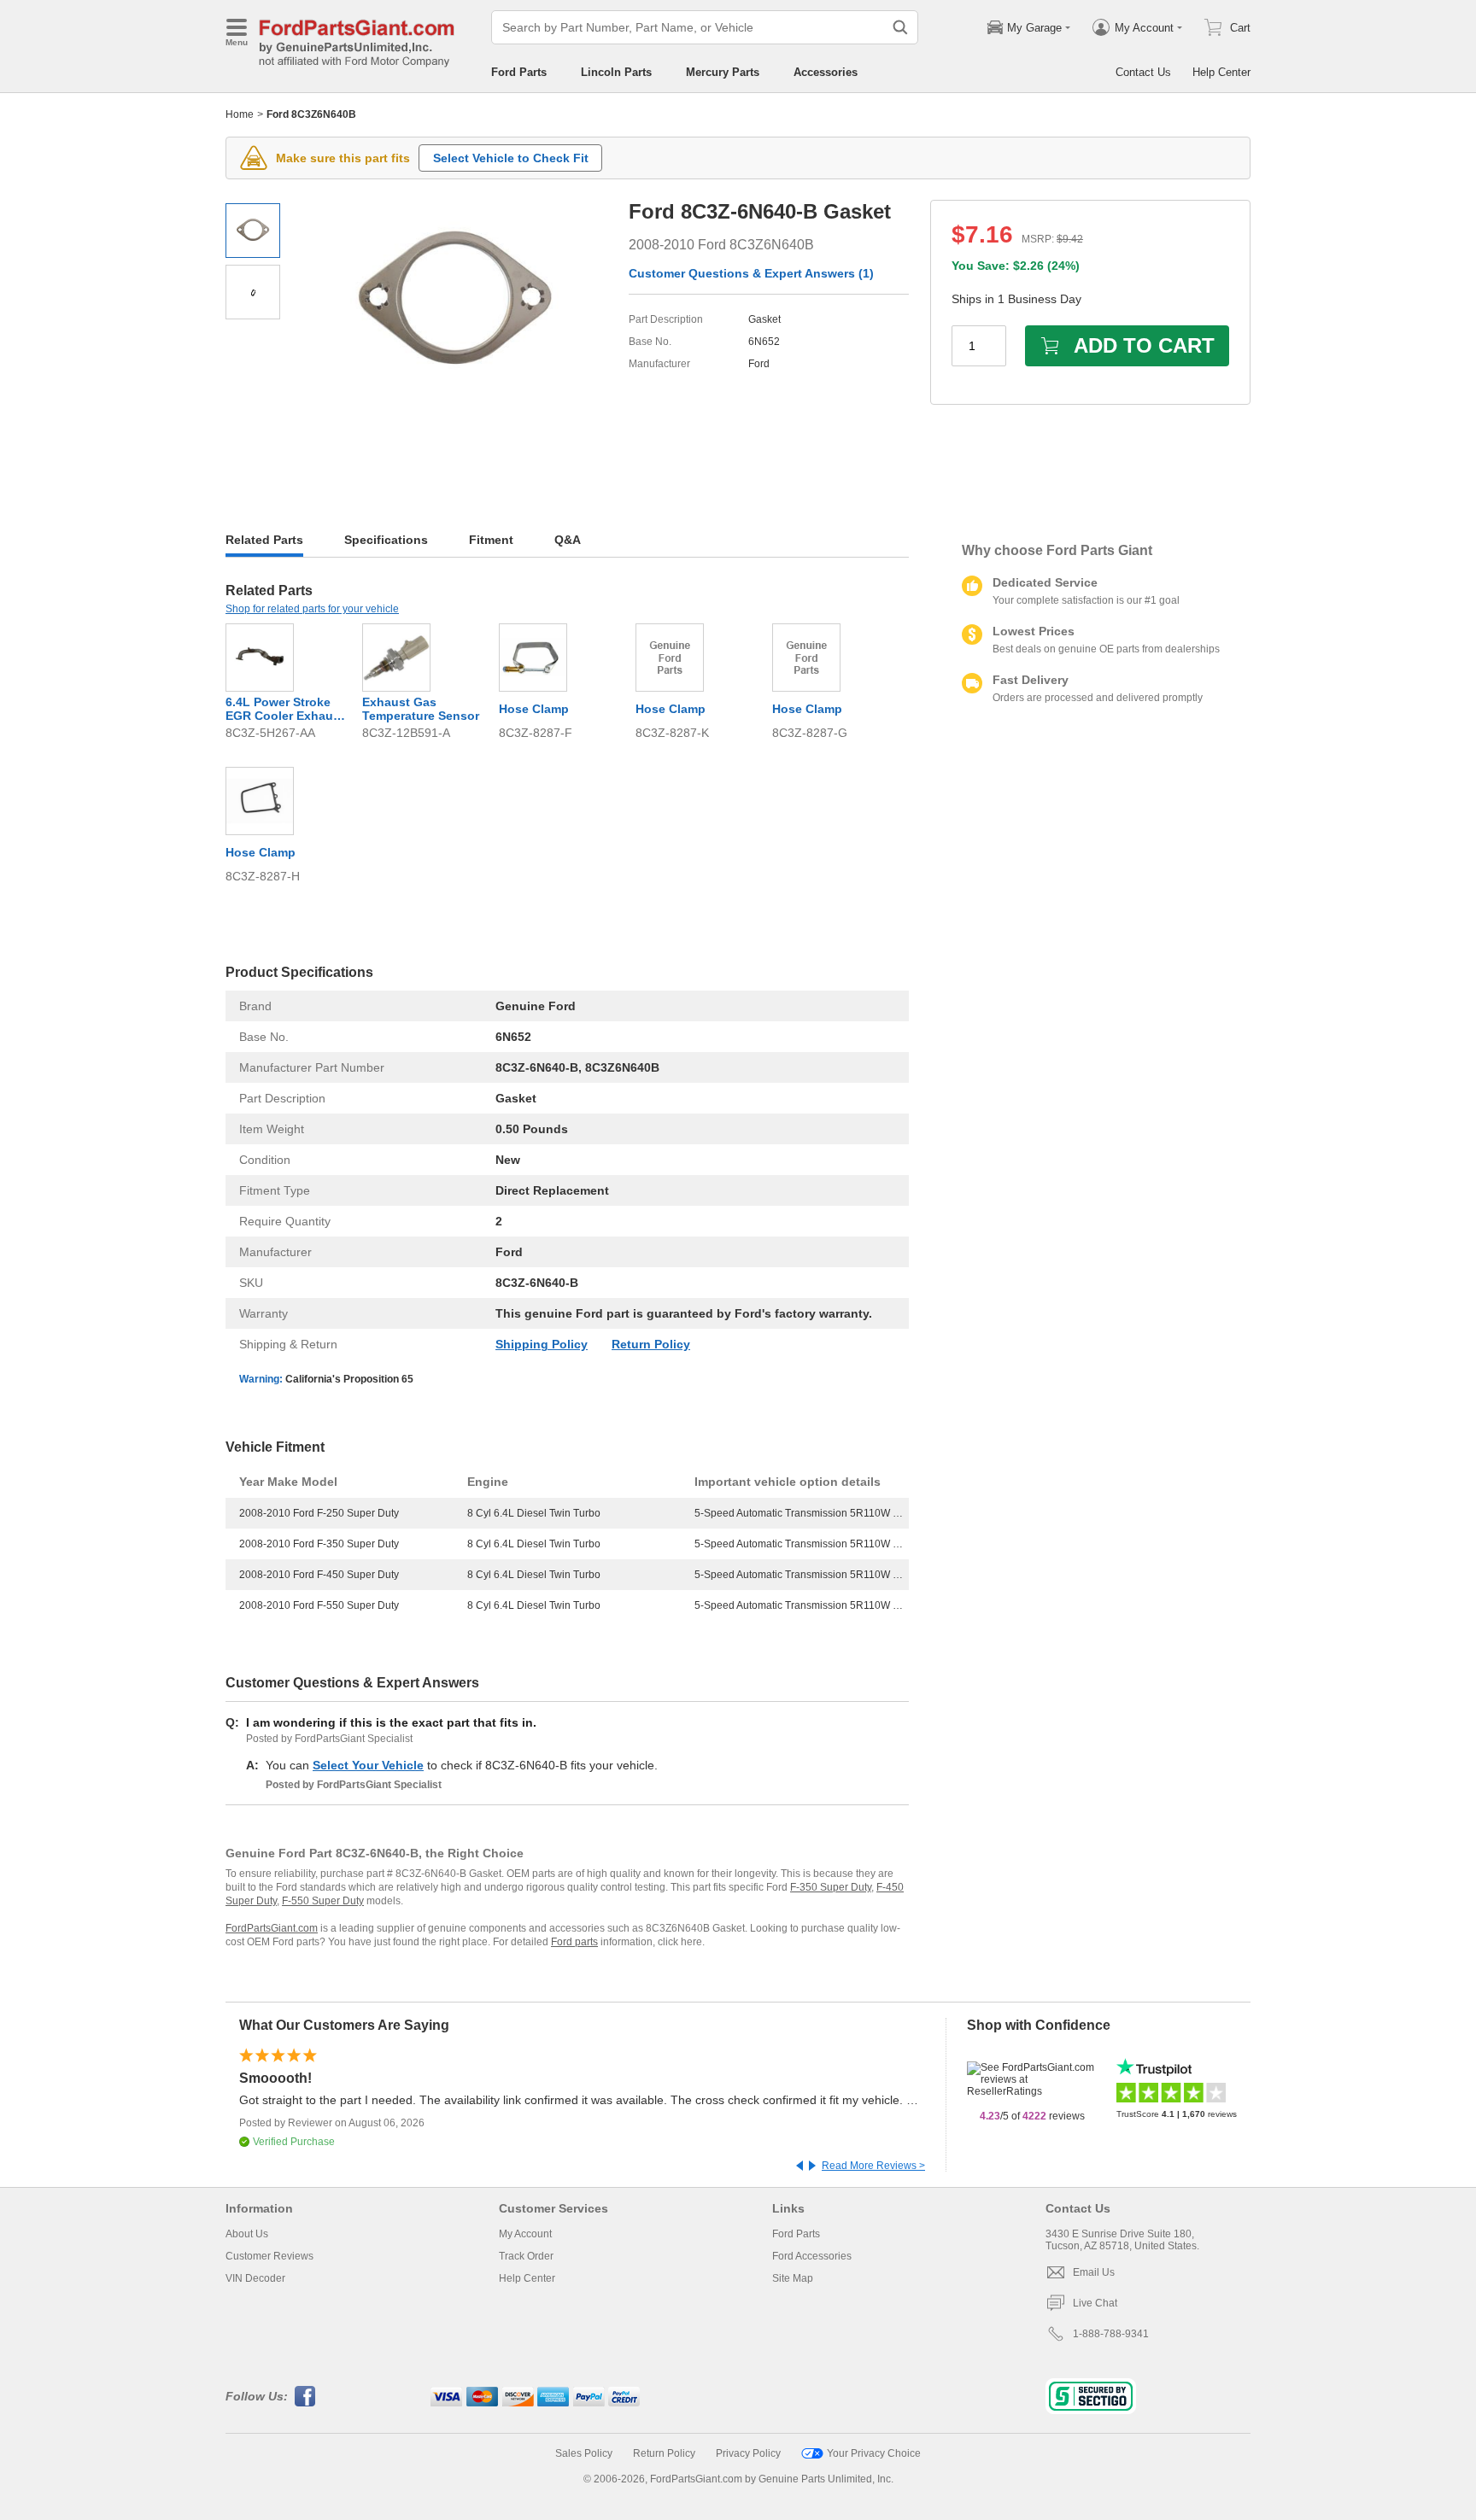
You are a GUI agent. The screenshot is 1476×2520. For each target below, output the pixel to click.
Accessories (826, 72)
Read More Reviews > (873, 2166)
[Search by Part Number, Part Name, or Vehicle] (900, 27)
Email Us (1094, 2272)
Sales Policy (584, 2453)
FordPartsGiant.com (272, 1928)
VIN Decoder (255, 2278)
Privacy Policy (748, 2453)
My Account (525, 2234)
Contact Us (1143, 72)
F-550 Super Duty (323, 1901)
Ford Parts (519, 72)
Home (240, 114)
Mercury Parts (723, 72)
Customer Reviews (269, 2256)
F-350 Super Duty (831, 1887)
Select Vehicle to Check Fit (511, 158)
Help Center (1221, 72)
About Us (247, 2234)
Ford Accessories (812, 2256)
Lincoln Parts (616, 72)
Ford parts (574, 1942)
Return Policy (651, 1344)
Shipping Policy (542, 1344)
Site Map (793, 2278)
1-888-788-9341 (1111, 2334)
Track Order (526, 2256)
